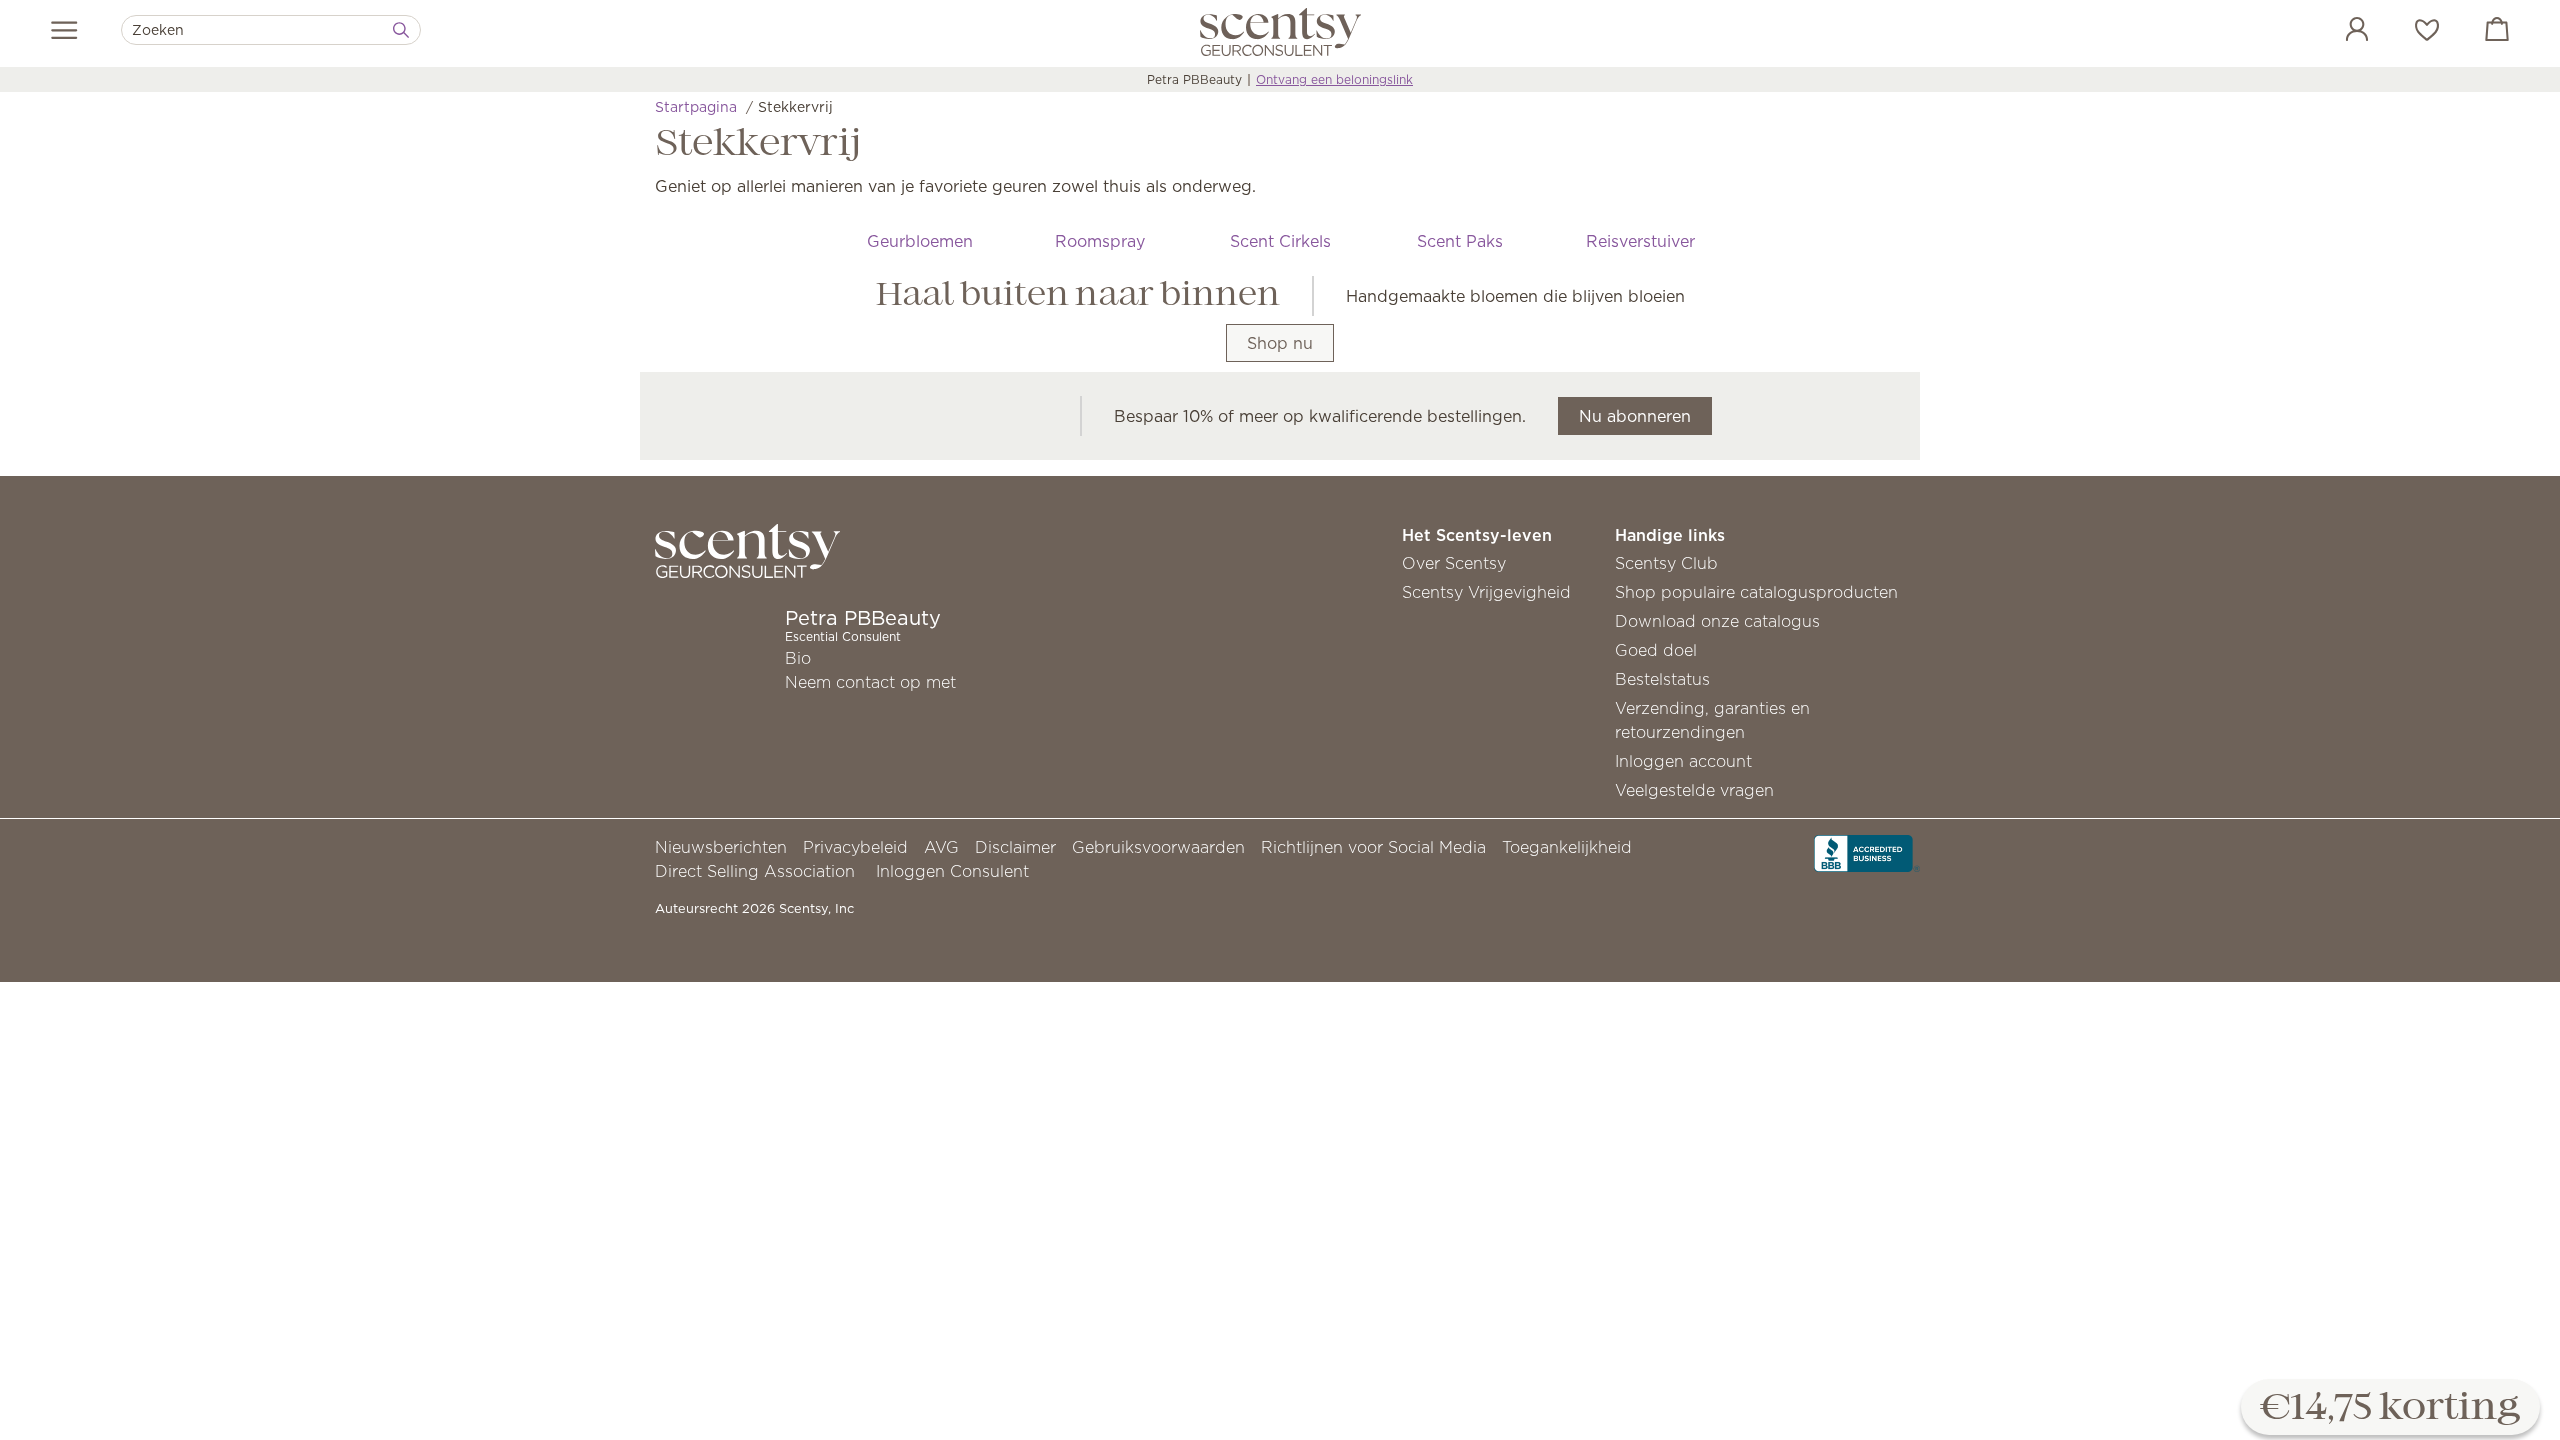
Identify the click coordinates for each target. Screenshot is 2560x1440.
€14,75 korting (2390, 1408)
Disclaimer (1015, 847)
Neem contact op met (870, 682)
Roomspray (1100, 241)
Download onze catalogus (1717, 621)
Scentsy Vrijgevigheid (1486, 592)
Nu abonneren (1635, 416)
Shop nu (1280, 343)
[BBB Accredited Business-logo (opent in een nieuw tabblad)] (1867, 852)
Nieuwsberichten (721, 847)
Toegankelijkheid (1567, 847)
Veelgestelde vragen (1694, 790)
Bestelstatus (1662, 679)
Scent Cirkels (1280, 241)
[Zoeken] (401, 30)
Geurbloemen (920, 241)
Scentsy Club (1666, 563)
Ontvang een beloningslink (1334, 79)
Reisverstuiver (1640, 241)
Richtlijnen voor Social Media (1373, 847)
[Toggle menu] (64, 30)
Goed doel (1656, 650)
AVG (941, 847)
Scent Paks (1460, 241)
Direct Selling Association (755, 871)
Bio (798, 658)
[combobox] (271, 30)
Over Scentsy (1454, 563)
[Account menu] (2337, 32)
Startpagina (696, 107)
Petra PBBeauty (1194, 79)
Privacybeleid (855, 847)
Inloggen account (1683, 761)
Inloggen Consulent (952, 871)
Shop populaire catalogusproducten (1756, 592)
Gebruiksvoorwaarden (1158, 847)
